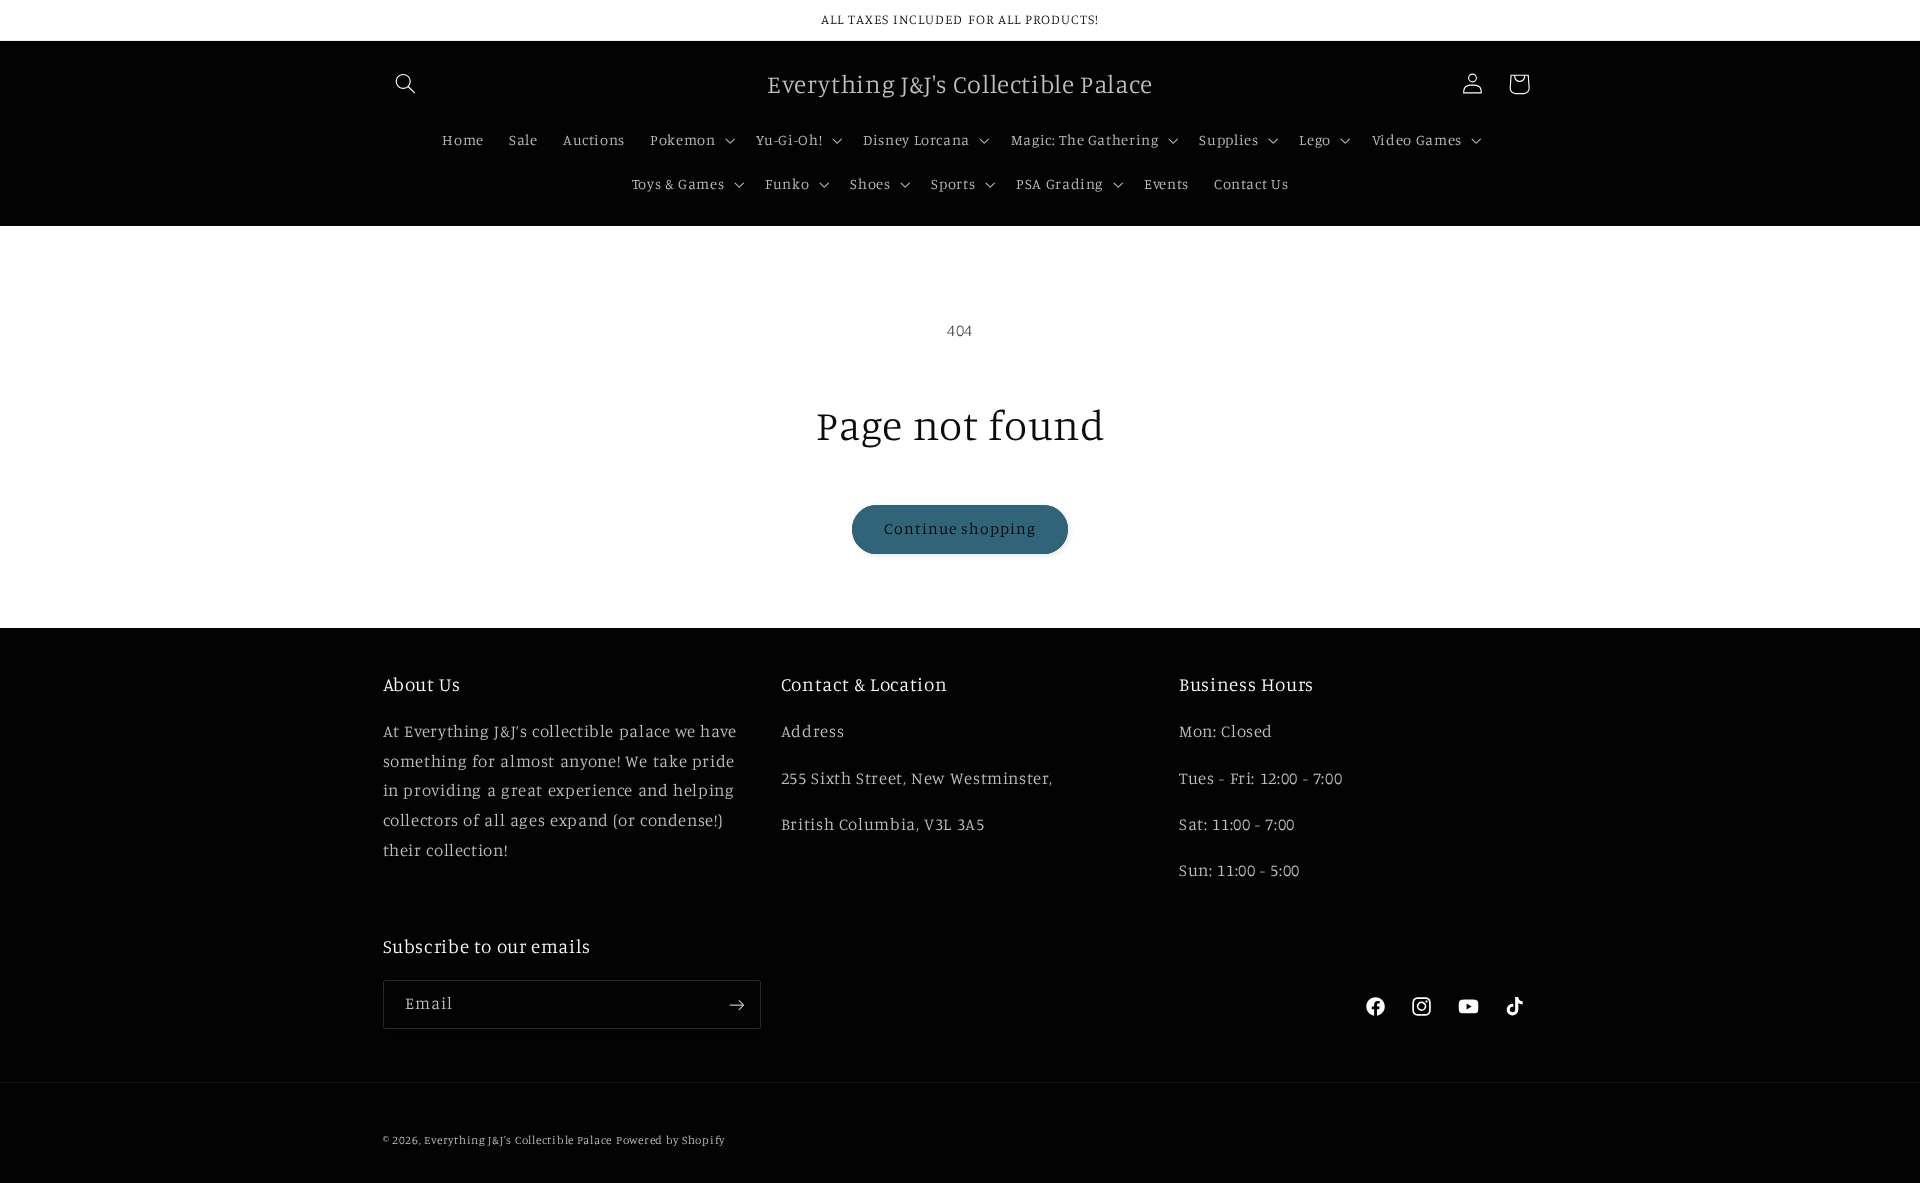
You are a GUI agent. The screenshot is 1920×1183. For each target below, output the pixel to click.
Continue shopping (960, 528)
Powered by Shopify (670, 1140)
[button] (406, 84)
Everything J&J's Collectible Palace (518, 1140)
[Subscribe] (736, 1004)
